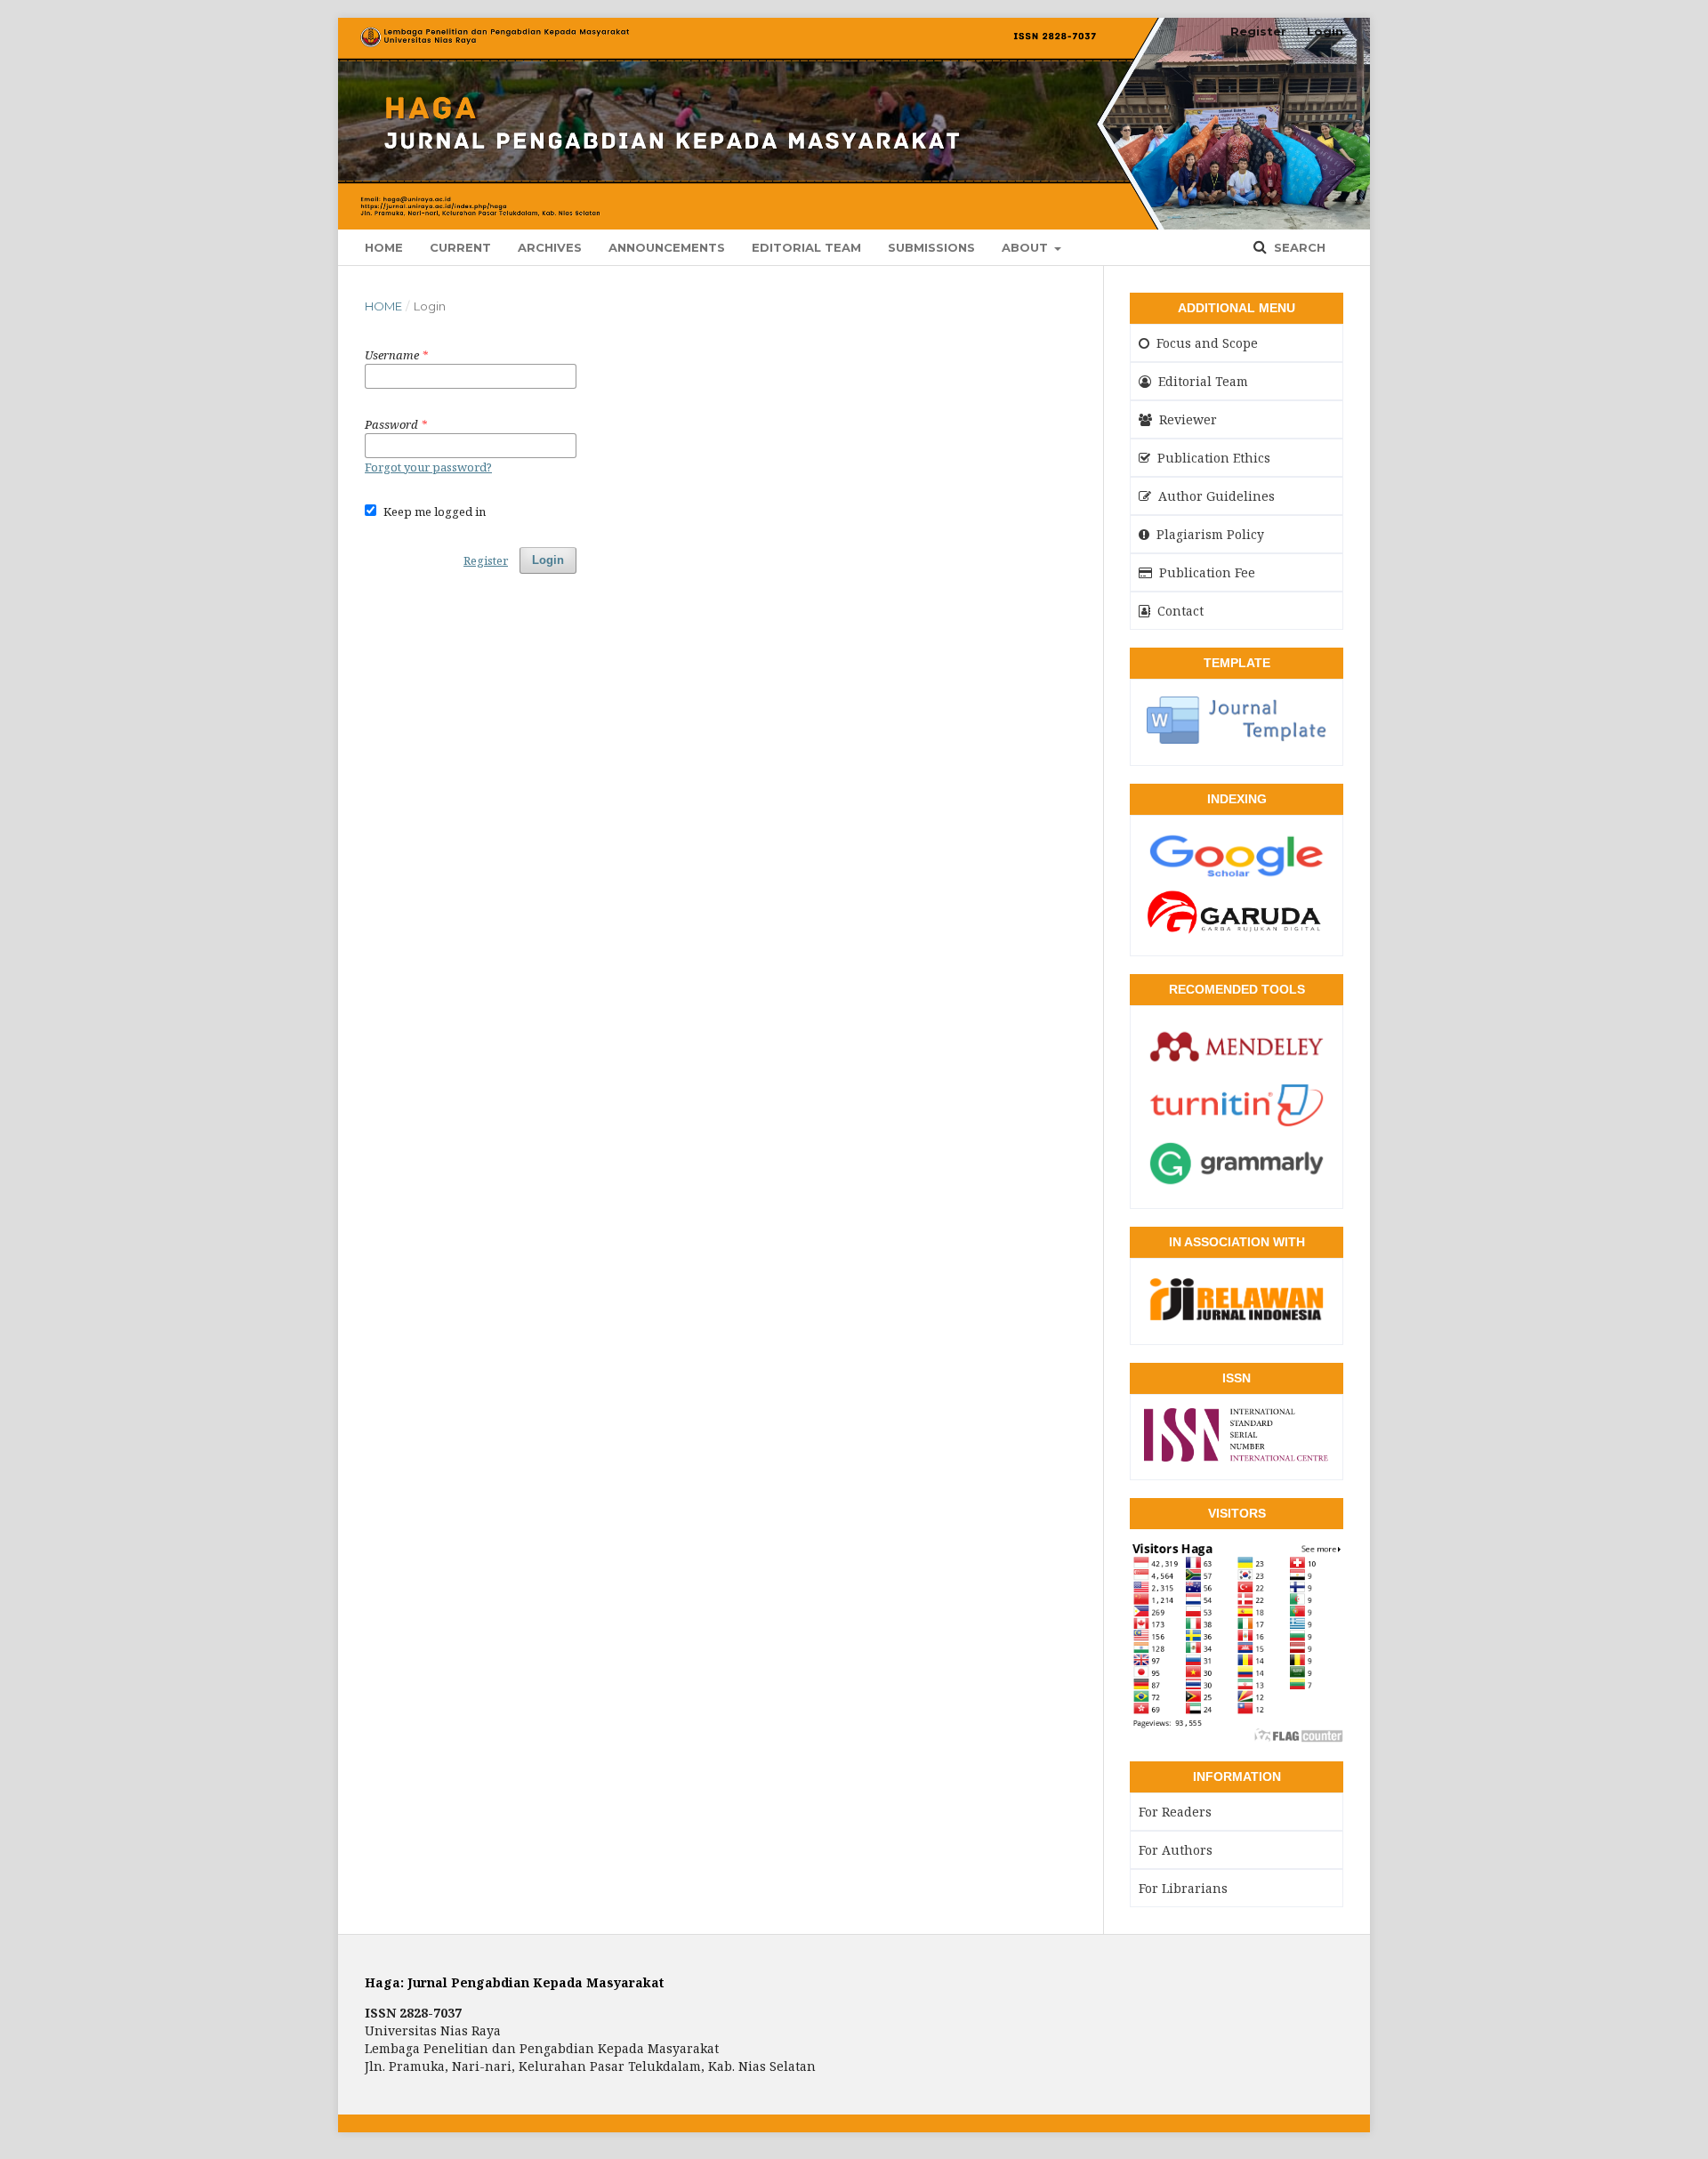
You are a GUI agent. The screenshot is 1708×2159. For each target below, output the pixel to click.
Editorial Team (806, 247)
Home (384, 247)
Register (1258, 31)
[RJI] (1237, 1320)
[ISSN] (1237, 1455)
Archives (550, 247)
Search (1298, 247)
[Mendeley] (1237, 1067)
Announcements (667, 247)
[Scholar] (1237, 876)
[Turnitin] (1237, 1126)
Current (460, 247)
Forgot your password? (428, 467)
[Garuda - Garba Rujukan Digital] (1237, 931)
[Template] (1237, 741)
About (1027, 247)
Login (1325, 31)
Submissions (931, 247)
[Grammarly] (1237, 1184)
